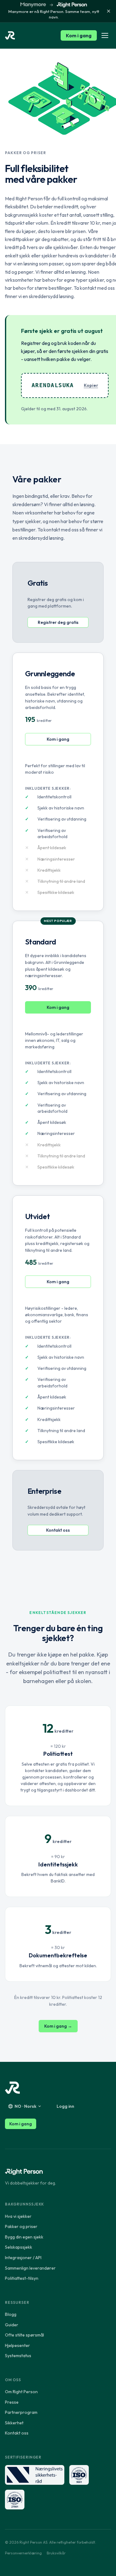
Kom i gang (79, 35)
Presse (12, 2402)
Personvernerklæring (23, 2553)
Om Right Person (21, 2392)
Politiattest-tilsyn (22, 2278)
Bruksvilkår (56, 2553)
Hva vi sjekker (18, 2216)
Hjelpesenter (17, 2345)
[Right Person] (12, 2088)
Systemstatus (18, 2356)
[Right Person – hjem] (10, 35)
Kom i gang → (58, 2026)
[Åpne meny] (105, 35)
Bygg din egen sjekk (24, 2237)
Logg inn (65, 2106)
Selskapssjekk (19, 2247)
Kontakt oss (58, 1530)
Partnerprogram (21, 2412)
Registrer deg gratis (58, 622)
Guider (12, 2325)
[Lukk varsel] (109, 11)
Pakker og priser (21, 2226)
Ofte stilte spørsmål (24, 2335)
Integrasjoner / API (23, 2258)
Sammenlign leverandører (30, 2268)
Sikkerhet (14, 2423)
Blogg (11, 2314)
